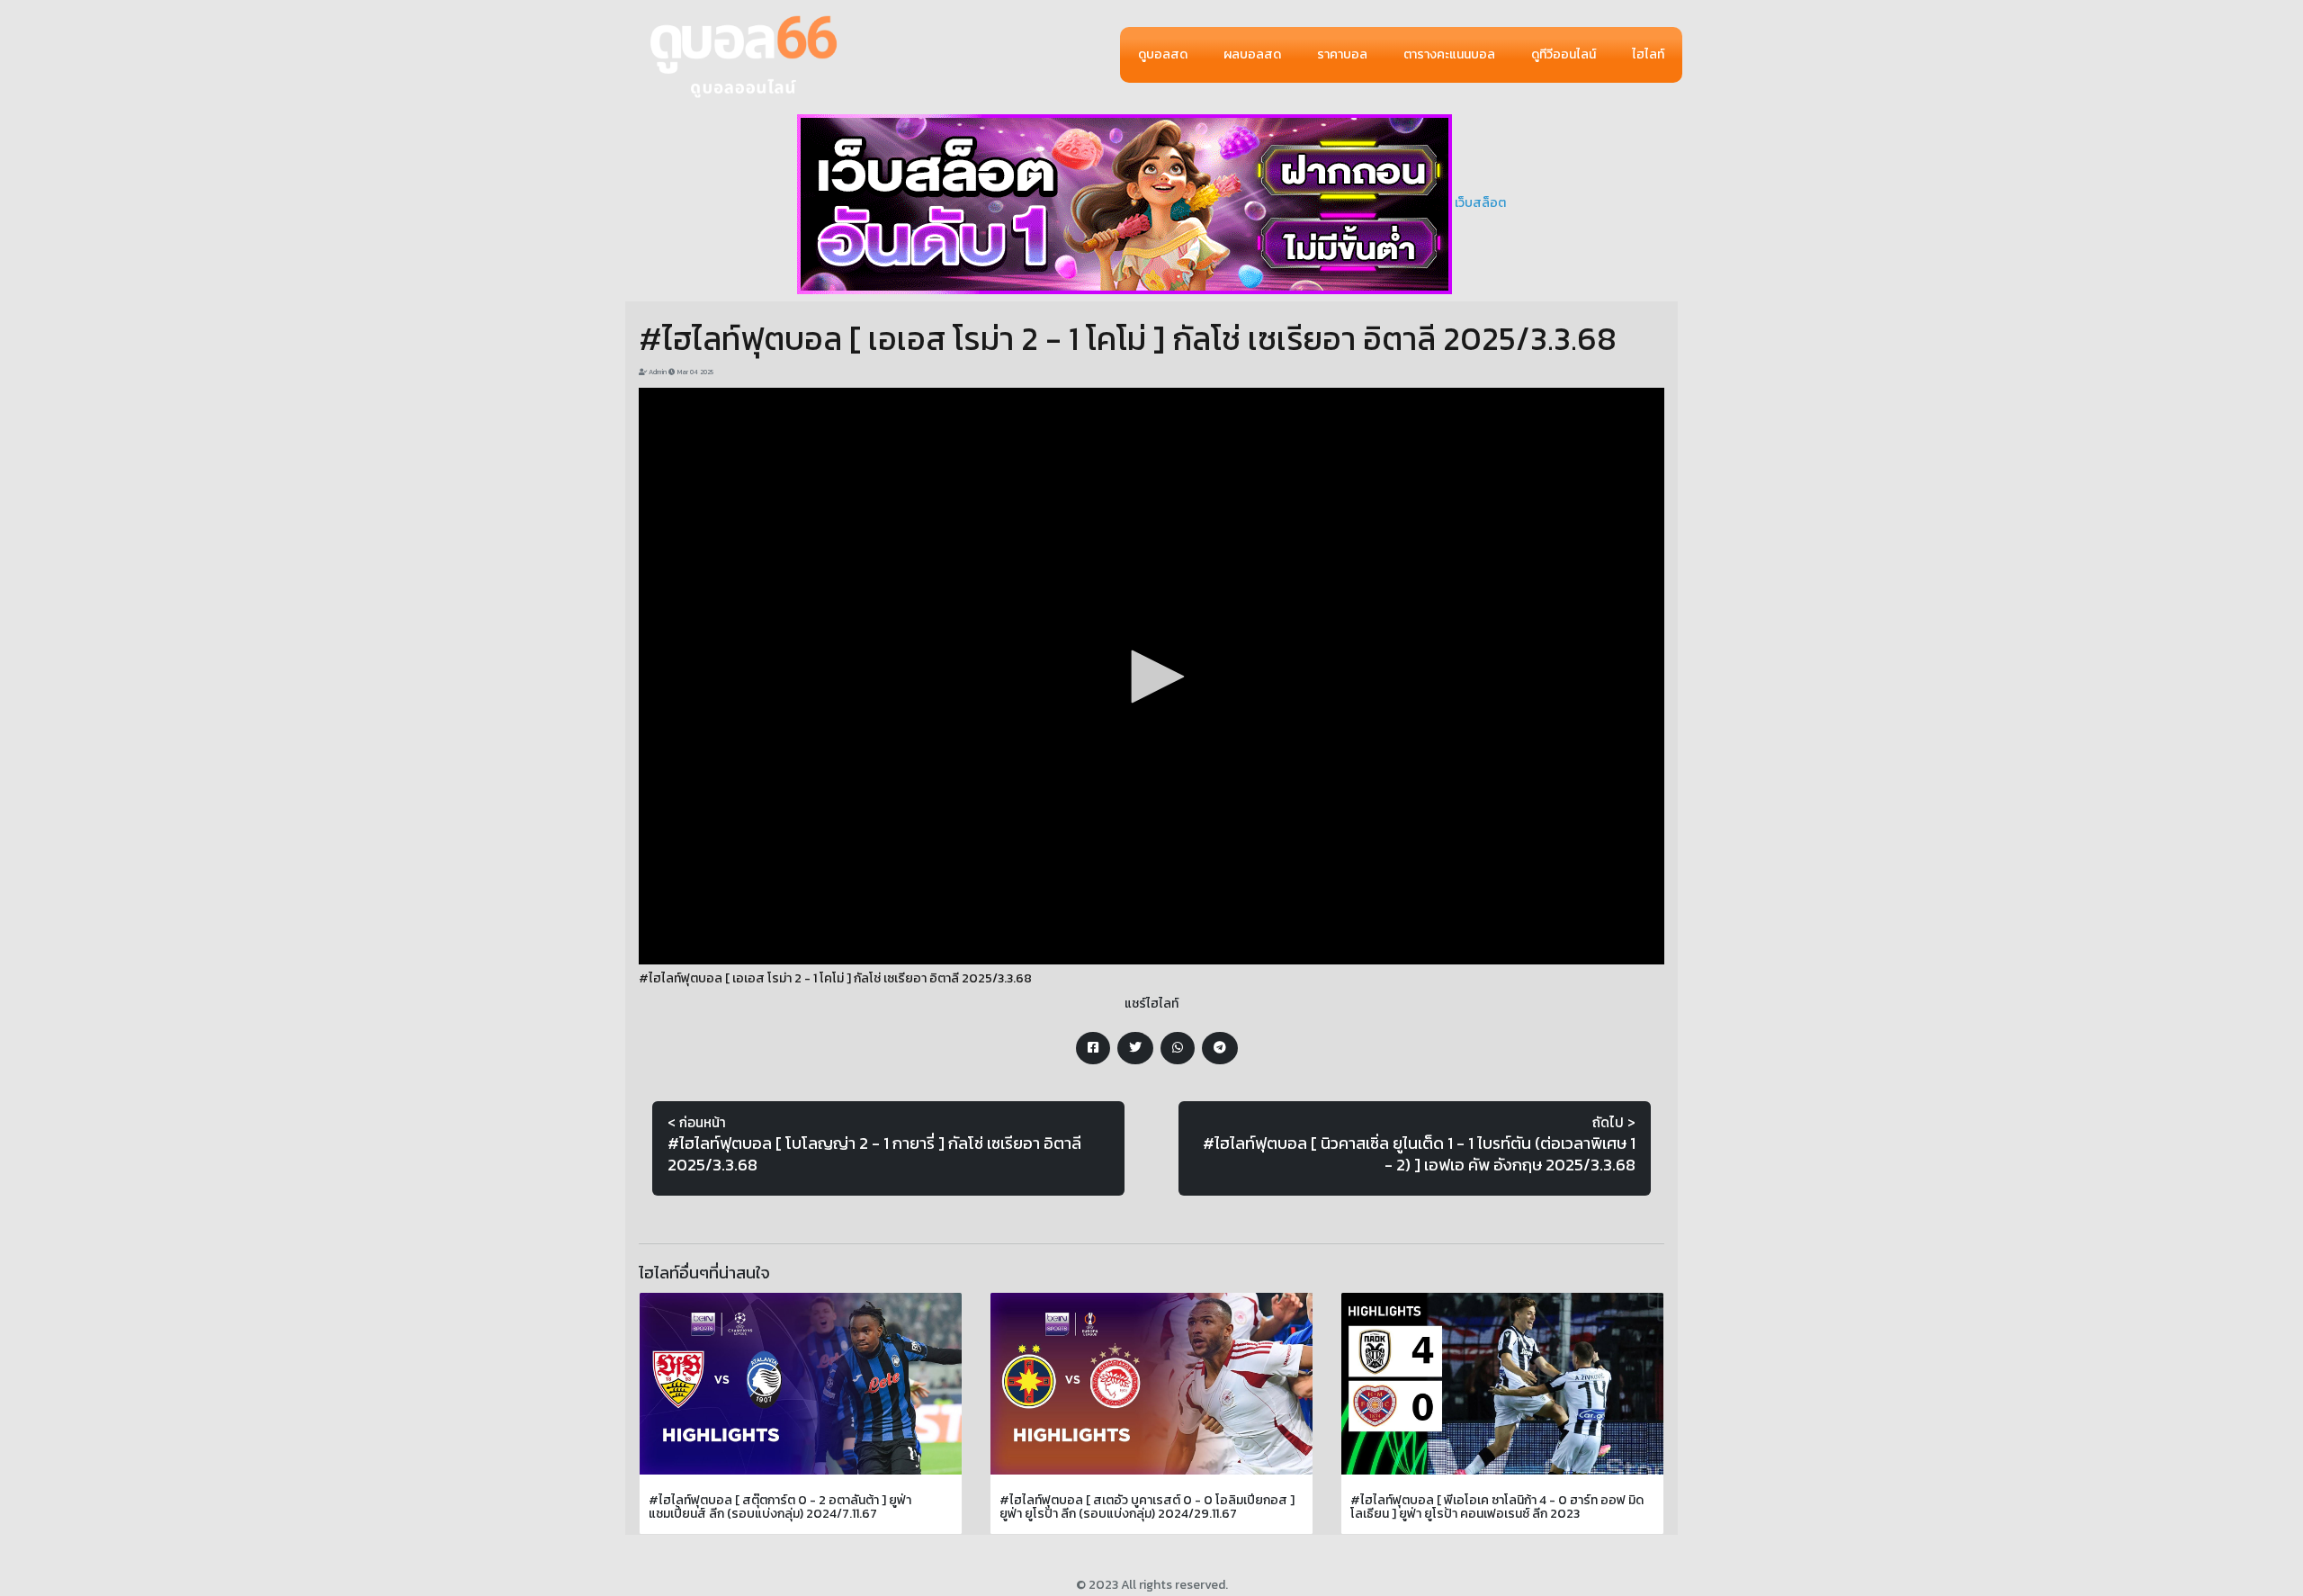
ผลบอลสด (1252, 54)
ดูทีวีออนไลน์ (1564, 54)
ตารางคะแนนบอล (1449, 54)
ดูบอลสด (1163, 54)
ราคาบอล (1342, 54)
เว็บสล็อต (1480, 203)
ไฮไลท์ (1648, 54)
